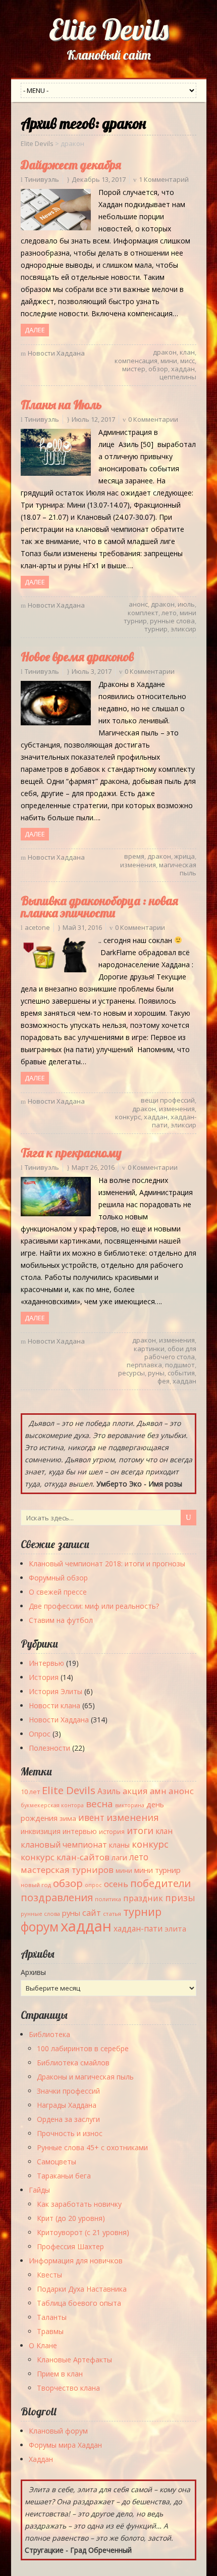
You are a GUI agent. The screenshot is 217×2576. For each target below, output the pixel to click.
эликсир (183, 629)
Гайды (39, 2190)
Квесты (49, 2275)
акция (135, 1791)
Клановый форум (58, 2431)
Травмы (50, 2331)
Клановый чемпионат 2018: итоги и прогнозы (107, 1564)
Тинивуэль (42, 179)
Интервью (46, 1663)
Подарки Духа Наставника (82, 2289)
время (134, 856)
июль (186, 604)
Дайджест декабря (71, 165)
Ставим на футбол (61, 1620)
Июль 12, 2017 (93, 419)
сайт (92, 1913)
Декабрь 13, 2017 (99, 179)
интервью (80, 1831)
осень (116, 1884)
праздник (143, 1898)
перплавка (144, 1365)
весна (99, 1804)
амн (158, 1791)
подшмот (180, 1365)
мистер (134, 369)
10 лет (30, 1792)
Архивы (33, 1972)
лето (169, 613)
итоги (140, 1830)
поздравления (57, 1897)
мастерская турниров (67, 1870)
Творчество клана (68, 2388)
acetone (37, 927)
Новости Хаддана (56, 353)
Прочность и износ (70, 2133)
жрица (184, 856)
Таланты (52, 2317)
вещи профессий (168, 1100)
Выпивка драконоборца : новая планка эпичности (99, 907)
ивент (91, 1817)
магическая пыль (178, 869)
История (44, 1677)
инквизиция (41, 1831)
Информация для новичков (76, 2261)
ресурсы (131, 1373)
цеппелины (178, 377)
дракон (165, 352)
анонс (138, 604)
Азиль (109, 1791)
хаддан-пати (138, 1928)
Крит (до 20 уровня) (71, 2218)
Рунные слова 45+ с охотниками (92, 2147)
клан (187, 352)
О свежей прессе (58, 1592)
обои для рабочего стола (170, 1353)
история (112, 1832)
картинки (149, 1349)
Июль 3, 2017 (92, 671)
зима (68, 1818)
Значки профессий (68, 2091)
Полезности (49, 1748)
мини (169, 361)
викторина (130, 1805)
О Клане (43, 2345)
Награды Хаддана (67, 2105)
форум (40, 1927)
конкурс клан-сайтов (65, 1857)
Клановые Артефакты (74, 2360)
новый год (36, 1885)
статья (112, 1914)
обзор (158, 369)
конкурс (128, 1117)
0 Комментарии (153, 419)
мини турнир (157, 1870)
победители (160, 1883)
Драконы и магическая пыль (85, 2077)
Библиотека (49, 2034)
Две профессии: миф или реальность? (94, 1606)
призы (180, 1898)
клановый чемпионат (64, 1845)
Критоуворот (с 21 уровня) (83, 2232)
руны (156, 1373)
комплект (143, 613)
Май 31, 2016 (82, 927)
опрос (93, 1885)
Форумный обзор (58, 1578)
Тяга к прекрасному (71, 1153)
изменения (138, 865)
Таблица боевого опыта (79, 2303)
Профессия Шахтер (70, 2246)
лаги (119, 1857)
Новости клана (55, 1705)
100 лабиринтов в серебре (83, 2048)
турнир (156, 629)
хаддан (183, 369)
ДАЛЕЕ (35, 330)
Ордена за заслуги (68, 2119)
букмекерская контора (52, 1805)
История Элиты (56, 1691)
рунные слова (172, 621)
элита (175, 1928)
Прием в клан (60, 2374)
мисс (187, 361)
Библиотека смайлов (73, 2063)
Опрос (40, 1734)
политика (108, 1899)
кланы (119, 1845)
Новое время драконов (77, 657)
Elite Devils (109, 29)
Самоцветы (57, 2162)
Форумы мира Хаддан (65, 2445)
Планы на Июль (61, 405)
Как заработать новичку (79, 2204)
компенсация (136, 361)
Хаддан (41, 2459)
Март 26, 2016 (93, 1167)
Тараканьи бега (64, 2176)
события (181, 1373)
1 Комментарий (164, 179)
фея (164, 1381)
